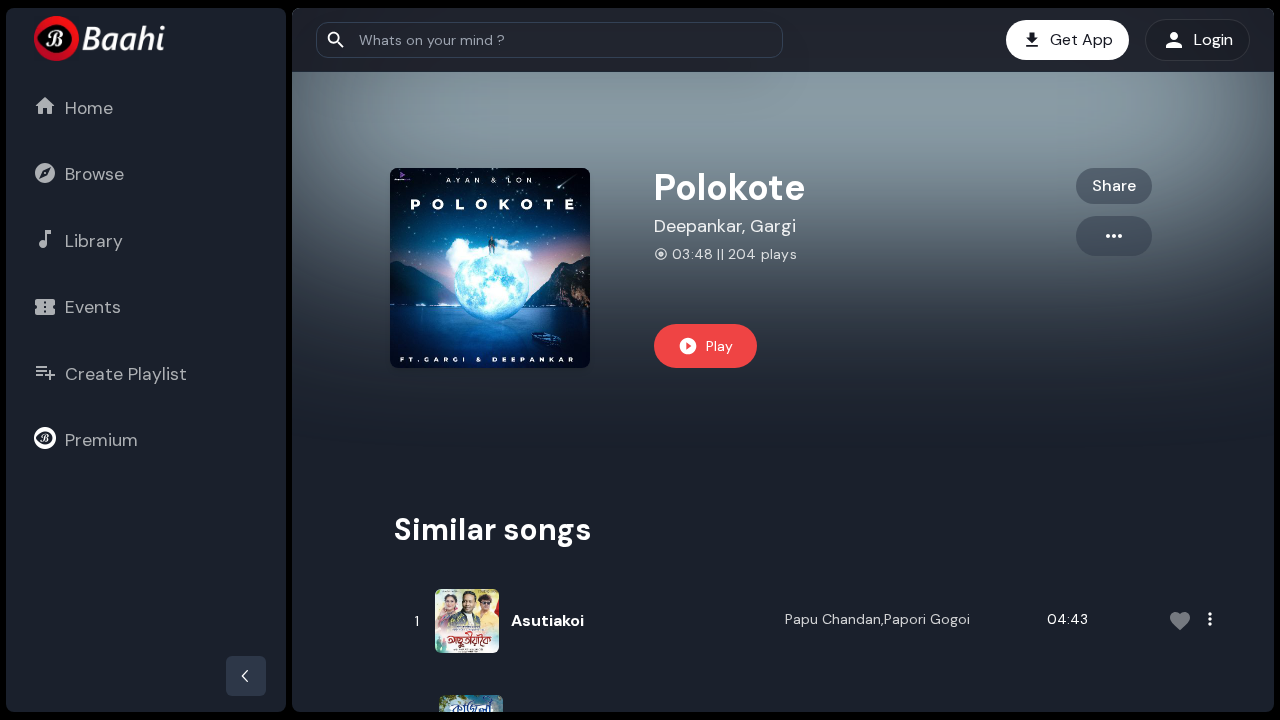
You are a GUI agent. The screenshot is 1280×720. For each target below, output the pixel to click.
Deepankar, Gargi (725, 226)
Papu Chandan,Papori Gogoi (877, 619)
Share (1114, 185)
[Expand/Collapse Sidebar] (246, 676)
